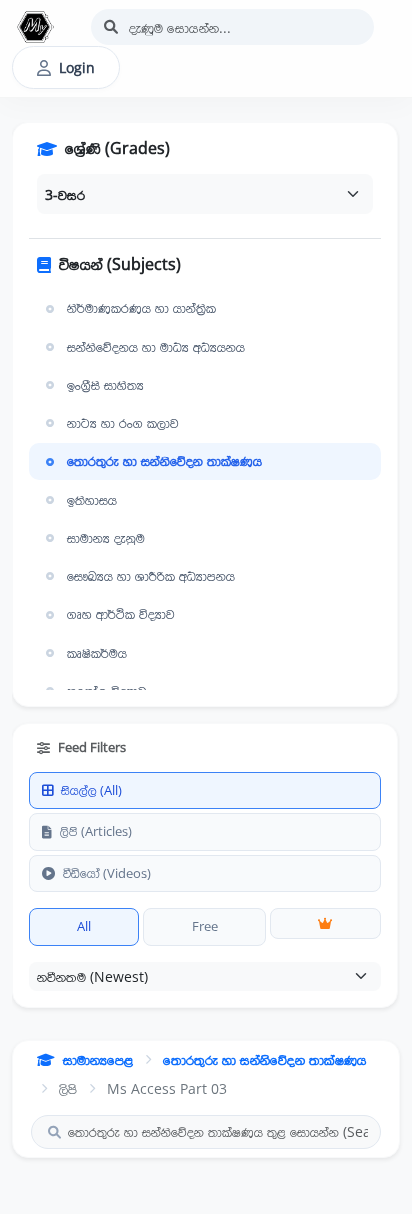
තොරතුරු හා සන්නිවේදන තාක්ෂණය (164, 461)
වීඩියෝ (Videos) (107, 873)
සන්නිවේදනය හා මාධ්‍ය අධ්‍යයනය (156, 347)
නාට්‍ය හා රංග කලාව (123, 423)
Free (205, 926)
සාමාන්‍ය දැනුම (106, 538)
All (84, 926)
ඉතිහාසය (92, 500)
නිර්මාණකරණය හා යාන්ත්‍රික (141, 308)
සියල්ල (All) (91, 790)
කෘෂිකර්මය (97, 653)
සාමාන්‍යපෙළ (98, 1059)
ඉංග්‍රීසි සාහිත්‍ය (105, 385)
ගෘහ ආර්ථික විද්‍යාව (121, 614)
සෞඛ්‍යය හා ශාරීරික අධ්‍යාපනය (151, 576)
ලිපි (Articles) (96, 831)
